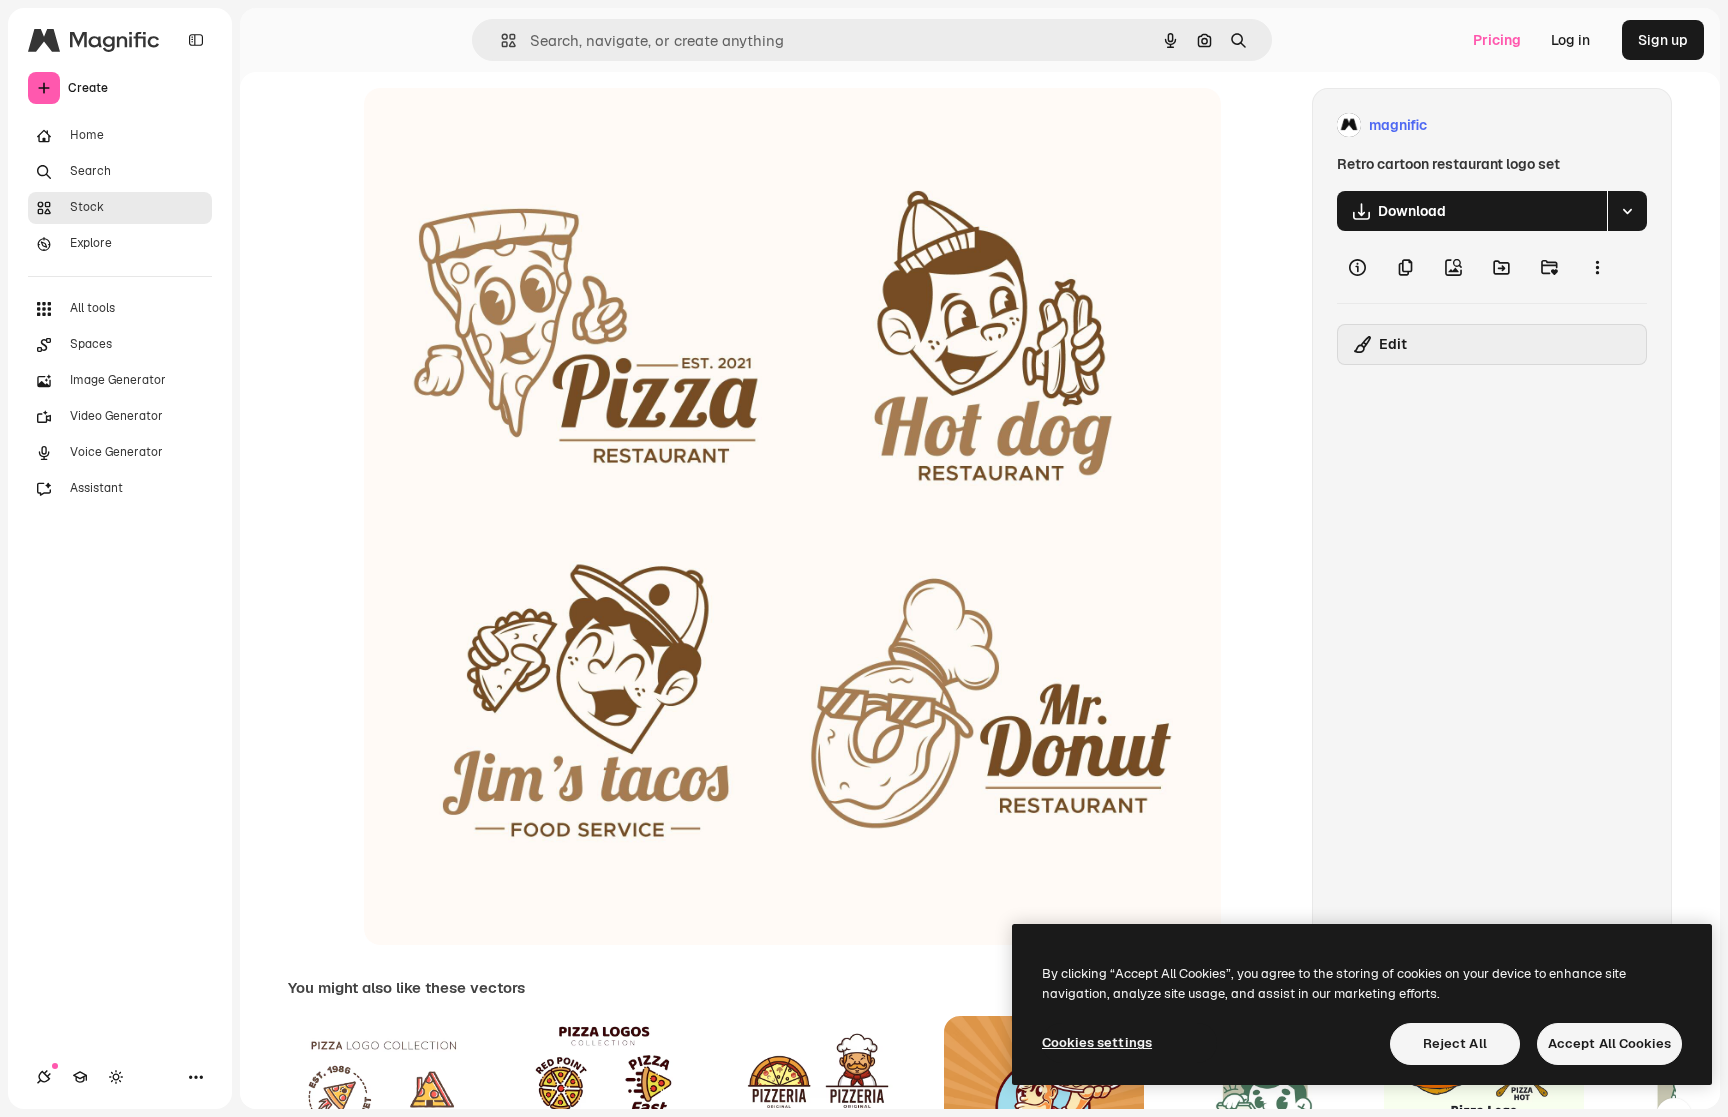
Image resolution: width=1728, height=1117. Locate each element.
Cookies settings (1097, 1042)
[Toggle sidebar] (196, 40)
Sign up (1663, 40)
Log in (1570, 40)
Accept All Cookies (1609, 1043)
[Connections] (44, 1077)
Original (492, 125)
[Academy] (80, 1077)
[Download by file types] (1627, 211)
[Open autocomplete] (500, 40)
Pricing (1497, 40)
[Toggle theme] (116, 1077)
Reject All (1455, 1043)
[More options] (1597, 267)
